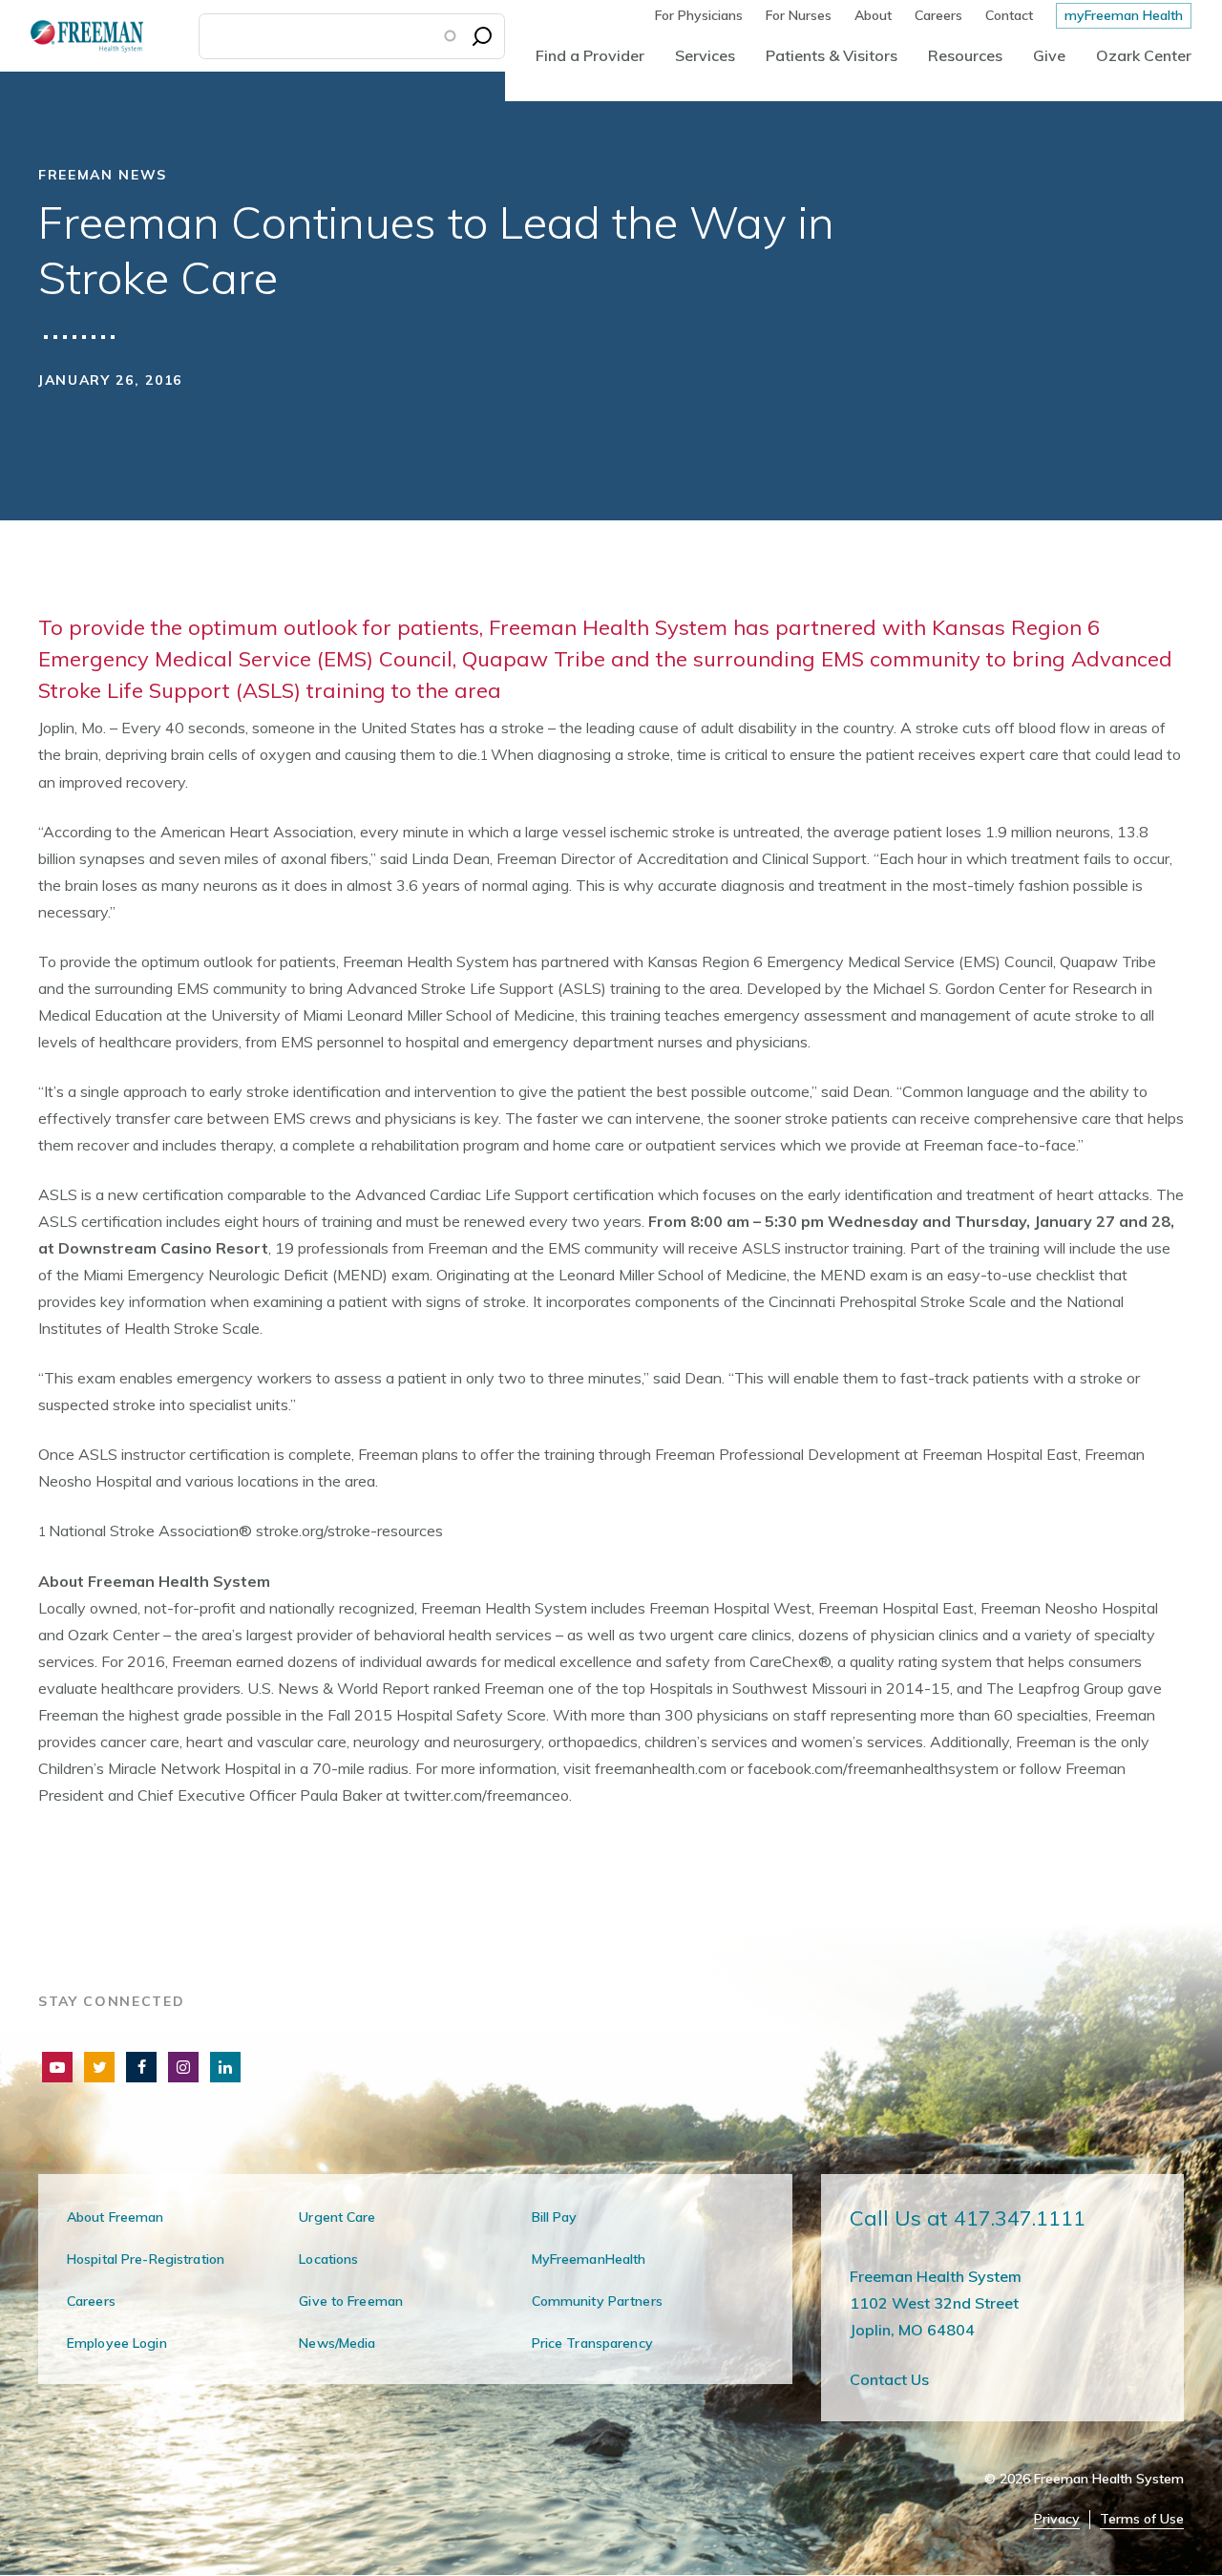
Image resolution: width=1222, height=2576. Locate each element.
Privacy (1057, 2519)
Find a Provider (590, 55)
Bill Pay (555, 2217)
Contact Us (889, 2379)
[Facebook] (141, 2067)
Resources (965, 55)
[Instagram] (183, 2067)
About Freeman (116, 2217)
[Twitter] (99, 2067)
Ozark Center (1144, 55)
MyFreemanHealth (589, 2259)
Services (705, 55)
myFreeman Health (1124, 15)
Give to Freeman (351, 2301)
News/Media (337, 2343)
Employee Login (117, 2343)
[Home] (72, 36)
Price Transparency (592, 2343)
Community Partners (597, 2301)
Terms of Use (1142, 2519)
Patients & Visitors (832, 55)
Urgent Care (337, 2217)
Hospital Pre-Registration (146, 2259)
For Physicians (699, 15)
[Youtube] (57, 2067)
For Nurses (799, 15)
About (873, 15)
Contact (1009, 15)
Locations (328, 2259)
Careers (938, 15)
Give (1049, 55)
